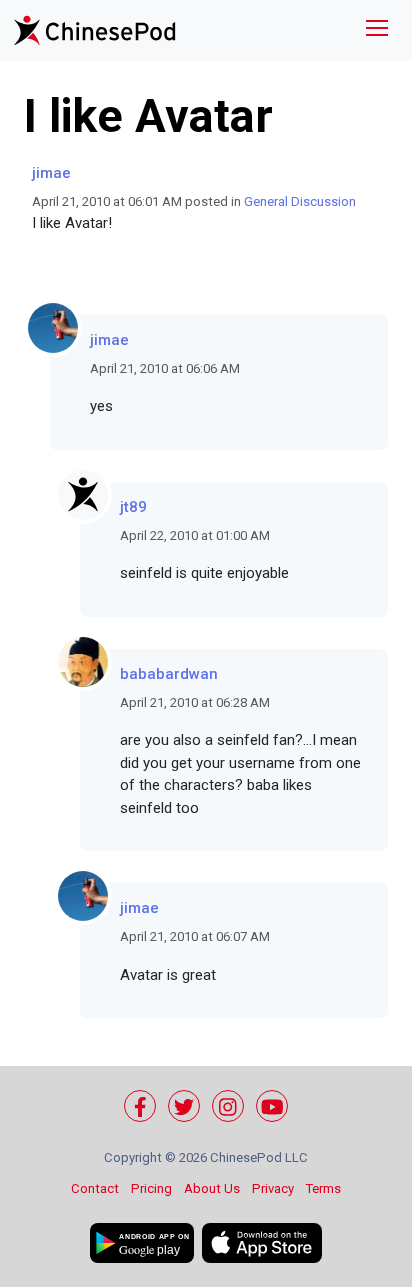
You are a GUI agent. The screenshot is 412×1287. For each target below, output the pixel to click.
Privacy (273, 1188)
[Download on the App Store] (262, 1243)
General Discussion (300, 201)
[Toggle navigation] (377, 30)
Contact (95, 1188)
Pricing (151, 1188)
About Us (212, 1188)
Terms (323, 1188)
